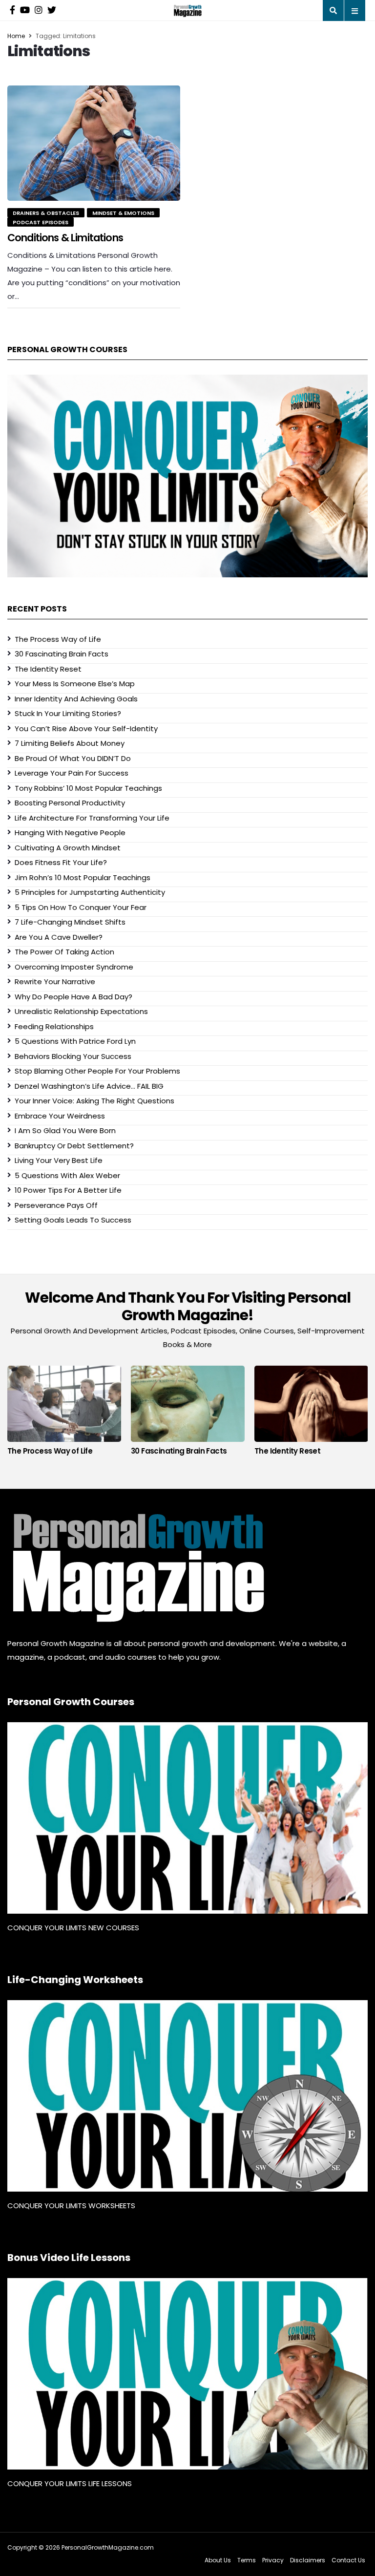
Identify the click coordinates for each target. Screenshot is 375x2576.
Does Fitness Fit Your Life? (61, 862)
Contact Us (348, 2560)
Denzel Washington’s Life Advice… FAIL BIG (89, 1086)
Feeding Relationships (54, 1026)
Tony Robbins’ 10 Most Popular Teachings (88, 788)
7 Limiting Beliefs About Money (70, 743)
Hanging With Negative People (70, 833)
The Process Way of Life (58, 639)
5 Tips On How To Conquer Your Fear (81, 907)
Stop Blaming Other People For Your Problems (97, 1071)
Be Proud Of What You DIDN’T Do (73, 758)
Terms (247, 2560)
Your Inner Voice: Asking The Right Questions (94, 1101)
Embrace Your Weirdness (60, 1116)
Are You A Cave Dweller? (59, 937)
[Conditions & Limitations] (94, 143)
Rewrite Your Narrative (55, 982)
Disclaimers (308, 2560)
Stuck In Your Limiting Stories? (68, 713)
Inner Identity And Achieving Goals (76, 699)
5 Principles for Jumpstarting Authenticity (90, 892)
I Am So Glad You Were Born (65, 1130)
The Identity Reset (48, 669)
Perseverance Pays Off (56, 1205)
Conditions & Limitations (65, 238)
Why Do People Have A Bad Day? (73, 997)
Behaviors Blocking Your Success (73, 1056)
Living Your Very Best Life (59, 1160)
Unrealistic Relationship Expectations (81, 1011)
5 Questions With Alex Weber (67, 1175)
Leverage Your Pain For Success (72, 773)
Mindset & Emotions (123, 213)
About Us (218, 2560)
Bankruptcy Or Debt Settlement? (74, 1146)
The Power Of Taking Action (64, 952)
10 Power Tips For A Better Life (68, 1190)
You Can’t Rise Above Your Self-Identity (86, 728)
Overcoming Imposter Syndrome (74, 967)
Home (16, 36)
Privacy (273, 2560)
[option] (64, 1413)
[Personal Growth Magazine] (137, 1568)
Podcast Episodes (41, 222)
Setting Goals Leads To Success (73, 1220)
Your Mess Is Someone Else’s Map (75, 684)
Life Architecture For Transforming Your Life (92, 818)
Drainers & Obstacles (46, 213)
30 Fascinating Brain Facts (62, 654)
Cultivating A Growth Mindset (68, 848)
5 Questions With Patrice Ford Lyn (75, 1041)
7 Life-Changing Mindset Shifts (70, 922)
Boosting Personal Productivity (70, 803)
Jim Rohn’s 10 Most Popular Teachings (83, 877)
